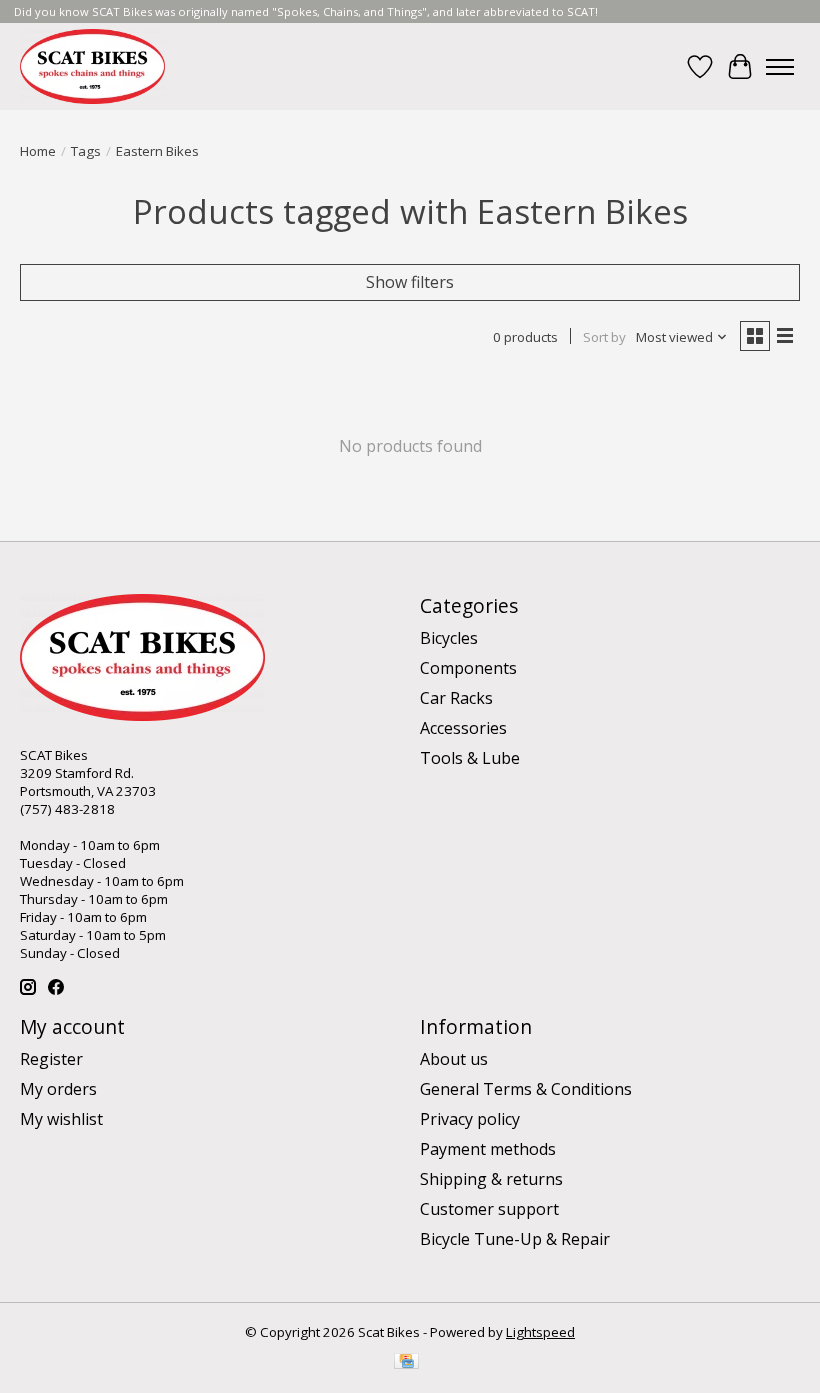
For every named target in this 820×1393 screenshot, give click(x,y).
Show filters (410, 282)
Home (38, 151)
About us (454, 1059)
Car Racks (456, 698)
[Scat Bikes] (92, 66)
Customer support (489, 1209)
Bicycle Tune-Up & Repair (515, 1239)
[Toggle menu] (780, 67)
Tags (86, 151)
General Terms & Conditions (526, 1089)
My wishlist (61, 1119)
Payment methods (488, 1149)
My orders (58, 1089)
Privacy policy (470, 1119)
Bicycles (449, 638)
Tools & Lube (470, 758)
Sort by (604, 337)
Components (468, 668)
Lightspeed (540, 1332)
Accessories (463, 728)
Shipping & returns (491, 1179)
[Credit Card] (406, 1363)
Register (51, 1059)
